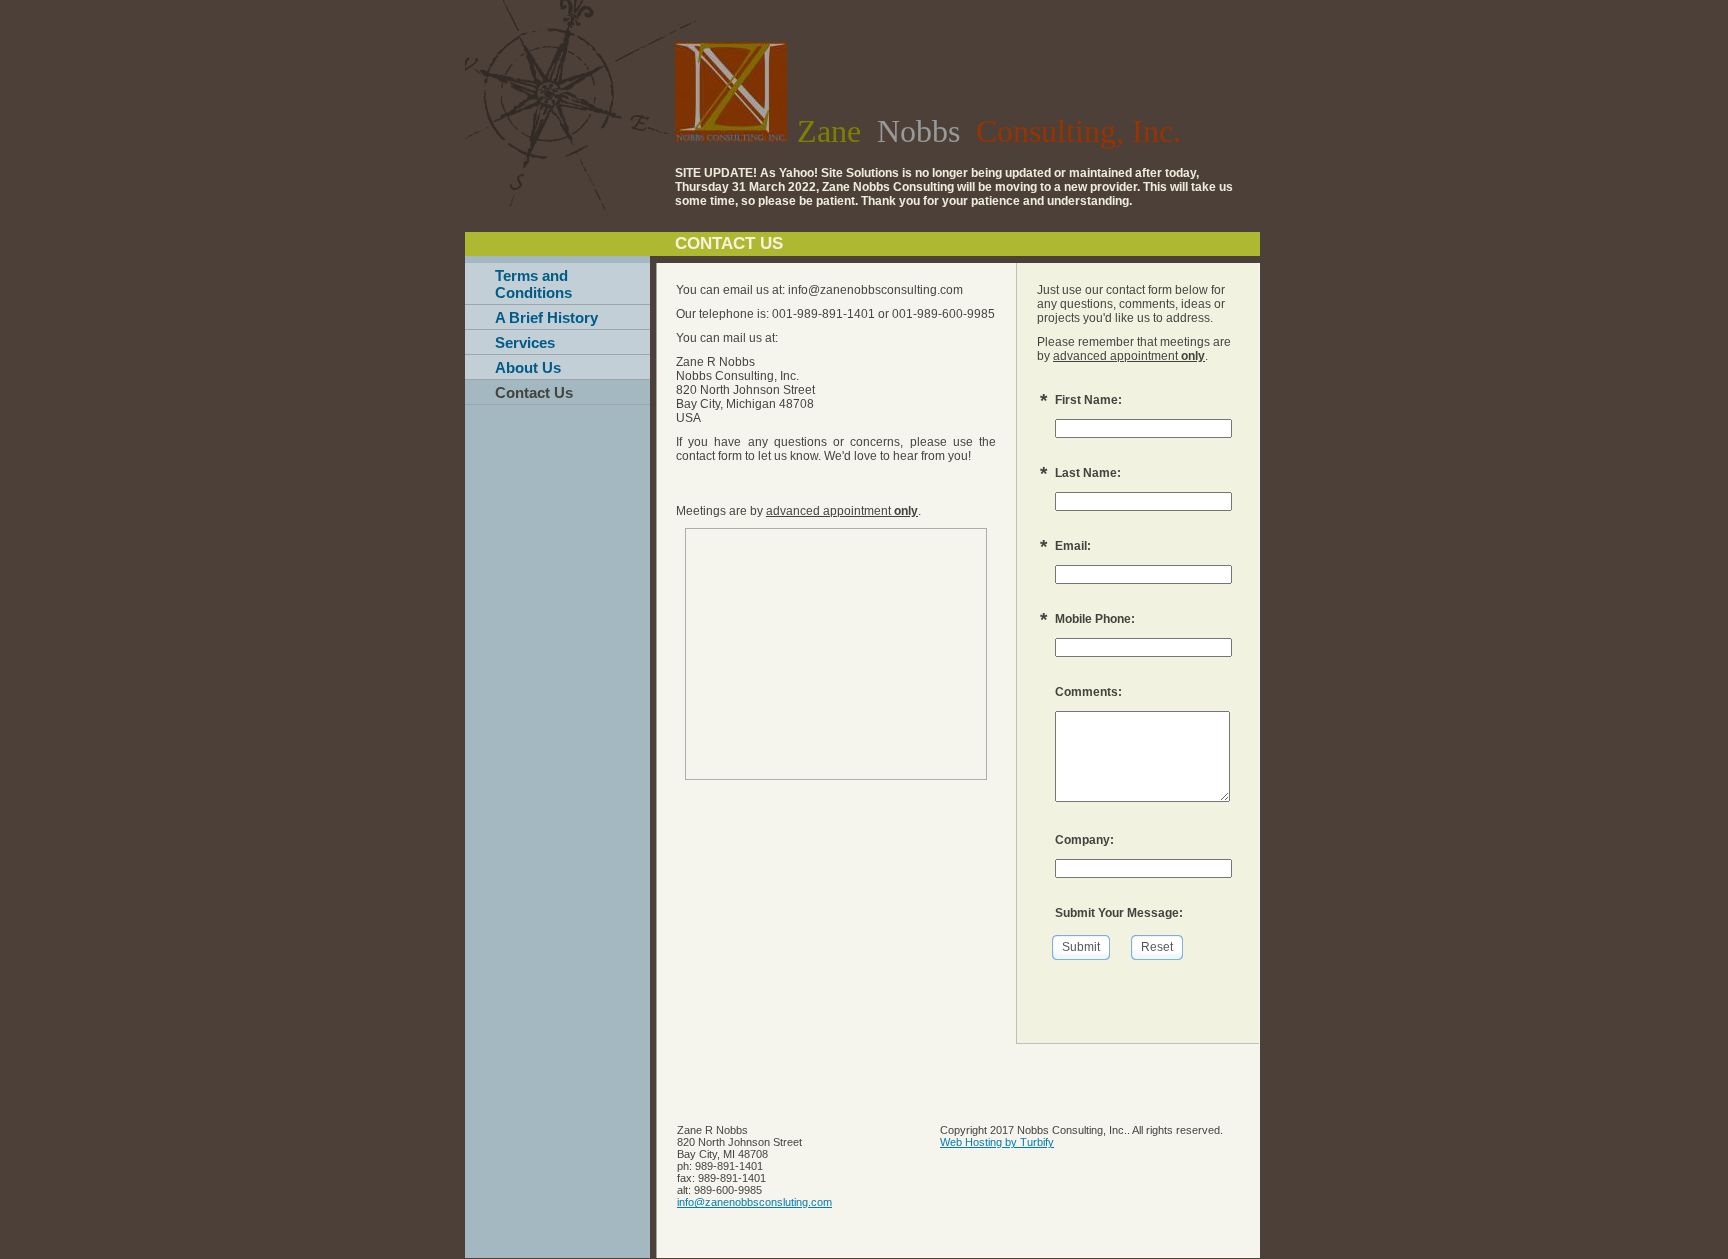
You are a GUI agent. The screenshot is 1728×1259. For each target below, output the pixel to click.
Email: (1073, 546)
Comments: (1088, 692)
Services (525, 342)
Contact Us (534, 392)
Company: (1084, 840)
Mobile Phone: (1095, 619)
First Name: (1088, 400)
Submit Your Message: (1119, 913)
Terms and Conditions (533, 284)
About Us (528, 367)
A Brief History (546, 317)
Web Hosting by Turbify (997, 1142)
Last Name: (1088, 473)
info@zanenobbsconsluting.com (754, 1202)
